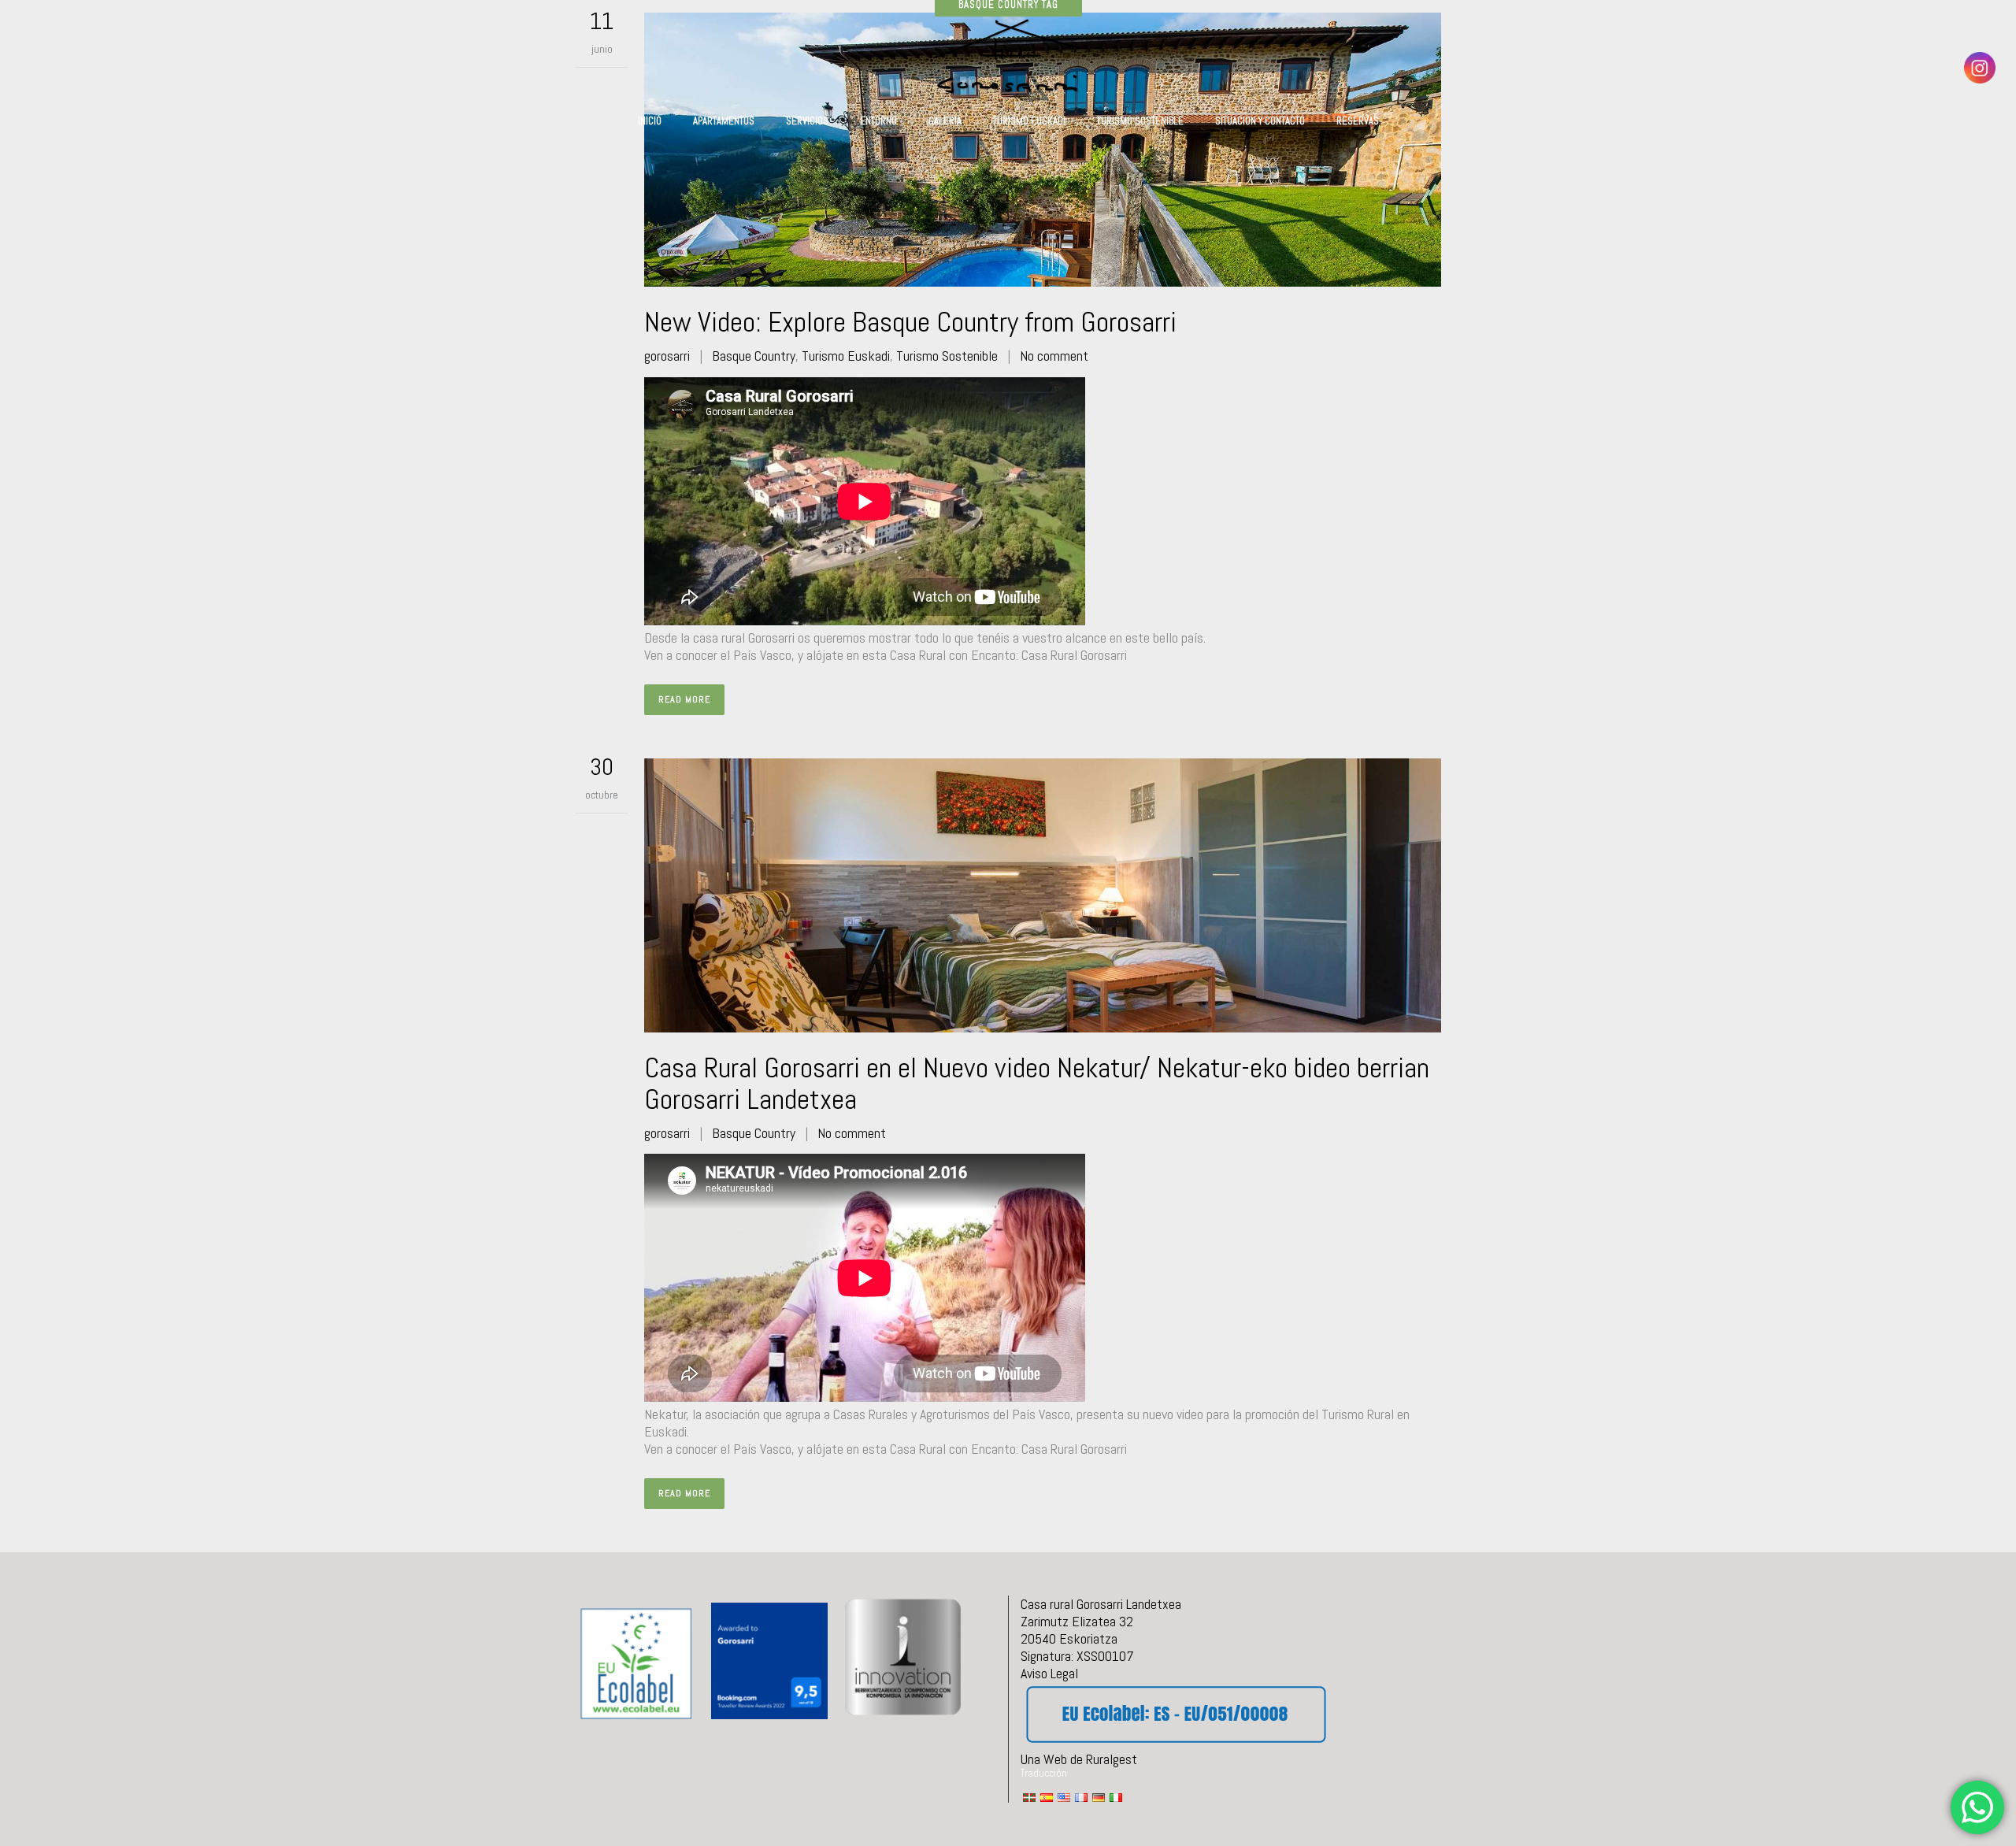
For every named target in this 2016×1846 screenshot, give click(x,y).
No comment (1054, 356)
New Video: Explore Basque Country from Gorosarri (910, 322)
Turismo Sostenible (947, 356)
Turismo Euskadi (846, 356)
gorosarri (667, 356)
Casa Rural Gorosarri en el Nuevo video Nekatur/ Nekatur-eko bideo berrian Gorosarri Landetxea (1037, 1084)
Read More (684, 699)
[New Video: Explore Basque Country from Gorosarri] (1043, 150)
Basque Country (754, 356)
